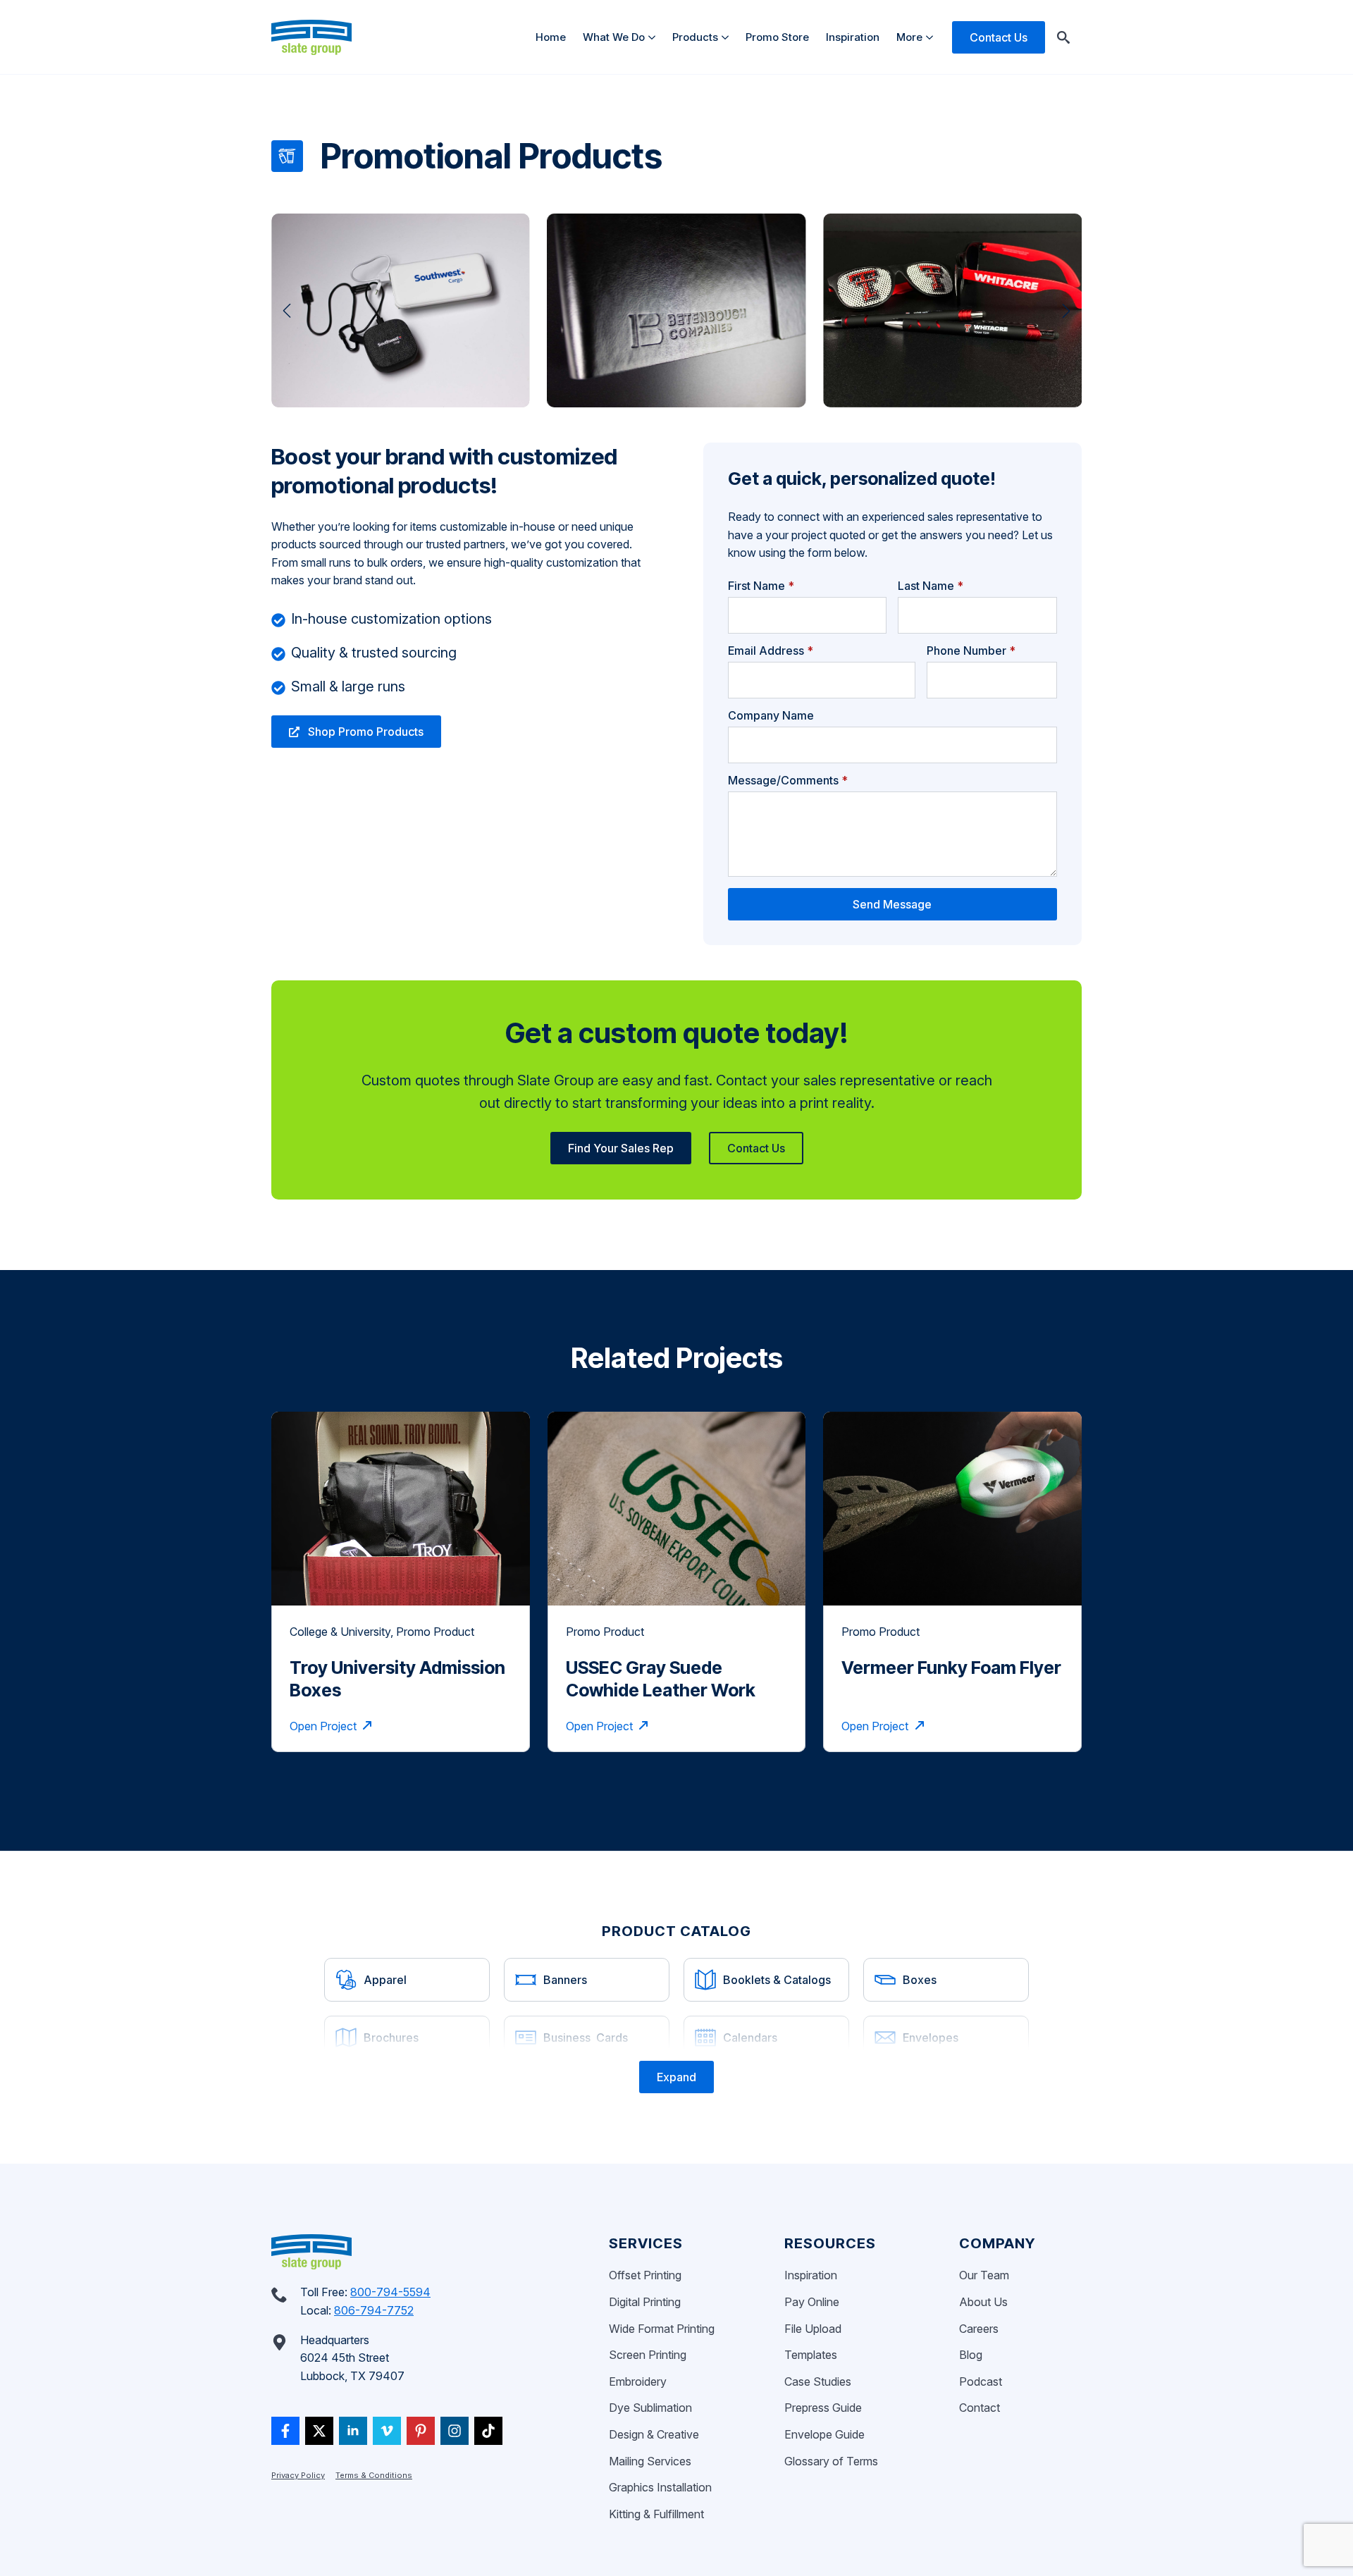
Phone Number (971, 651)
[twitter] (319, 2431)
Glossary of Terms (831, 2461)
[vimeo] (387, 2431)
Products (695, 37)
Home (551, 37)
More (909, 37)
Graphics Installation (660, 2487)
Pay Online (812, 2302)
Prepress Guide (823, 2408)
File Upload (813, 2329)
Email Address (771, 651)
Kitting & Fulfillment (656, 2514)
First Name (761, 586)
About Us (983, 2302)
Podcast (981, 2381)
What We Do (614, 37)
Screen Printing (648, 2355)
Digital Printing (645, 2302)
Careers (979, 2329)
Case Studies (818, 2381)
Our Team (984, 2275)
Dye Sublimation (650, 2408)
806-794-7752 (374, 2310)
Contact (980, 2408)
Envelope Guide (824, 2434)
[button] (287, 311)
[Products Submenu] (728, 37)
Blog (971, 2355)
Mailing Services (650, 2461)
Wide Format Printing (662, 2329)
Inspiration (853, 37)
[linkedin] (353, 2431)
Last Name (931, 586)
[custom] (285, 2431)
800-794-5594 (390, 2292)
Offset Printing (645, 2275)
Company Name (771, 715)
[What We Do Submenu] (654, 37)
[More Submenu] (932, 37)
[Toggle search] (1063, 37)
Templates (811, 2355)
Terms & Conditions (374, 2475)
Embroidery (638, 2381)
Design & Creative (654, 2434)
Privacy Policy (298, 2475)
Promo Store (777, 37)
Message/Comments (788, 780)
